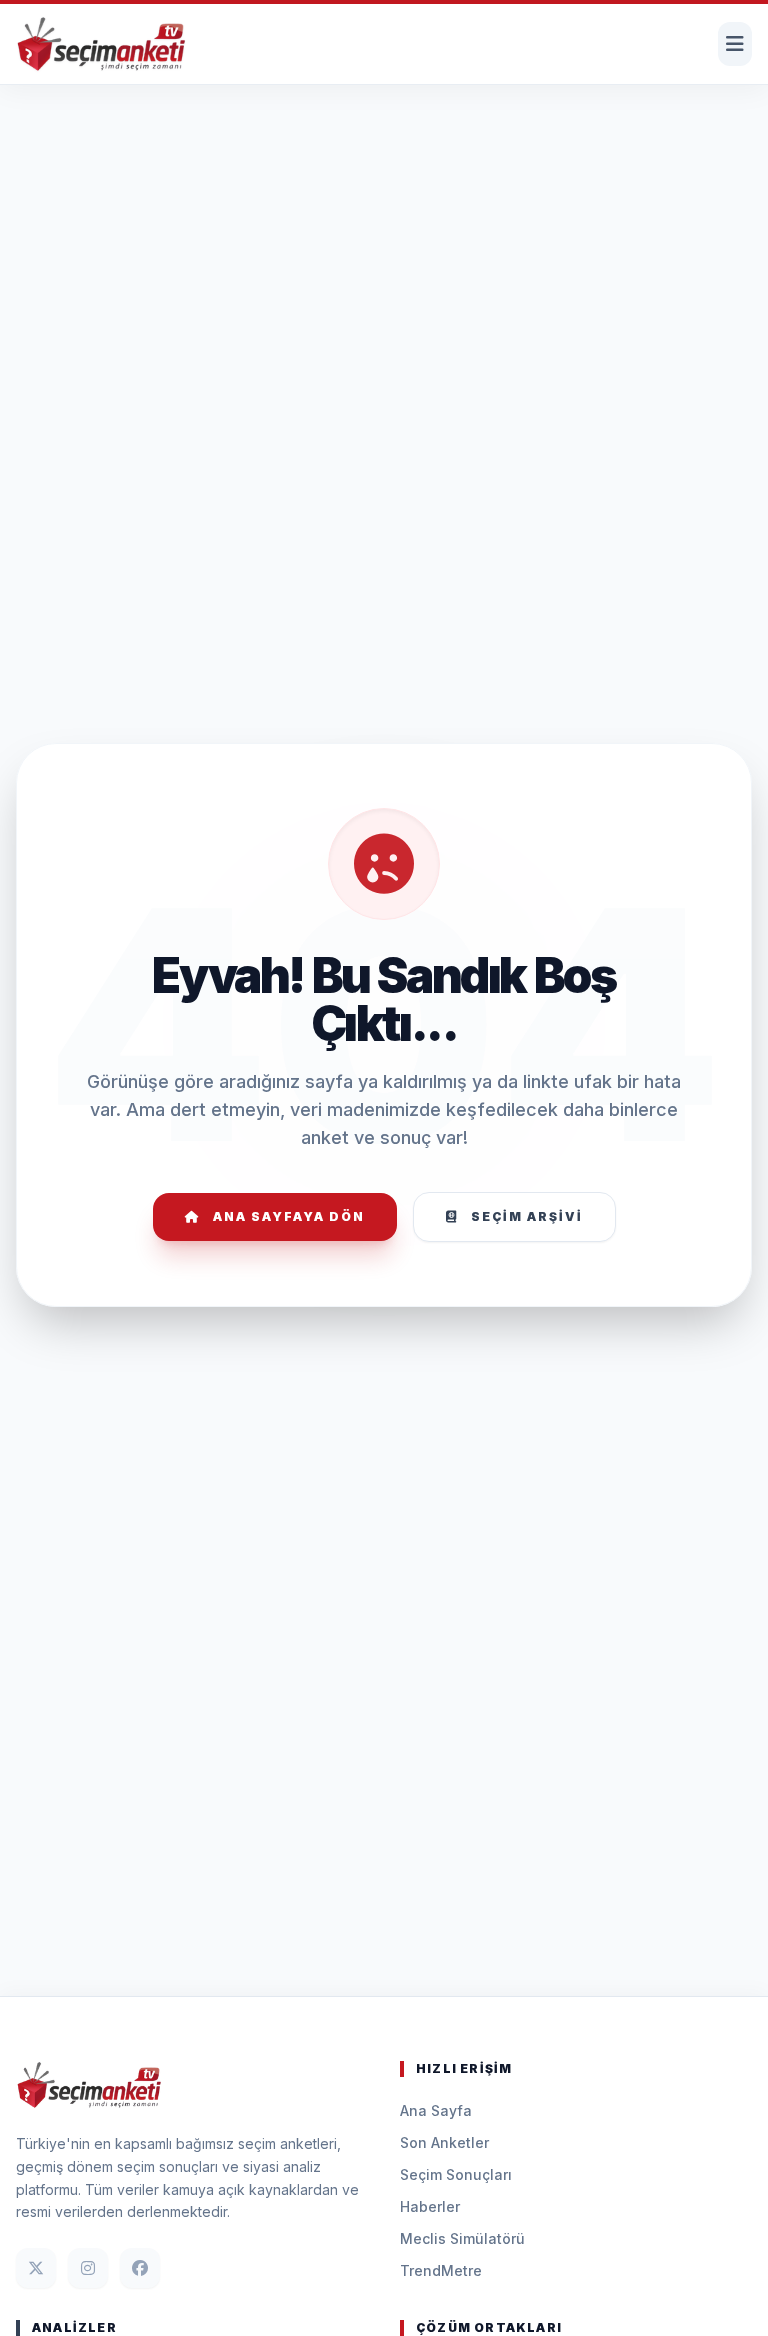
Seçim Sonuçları (456, 2174)
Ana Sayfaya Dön (289, 1216)
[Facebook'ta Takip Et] (140, 2268)
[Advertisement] (384, 146)
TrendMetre (441, 2270)
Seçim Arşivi (527, 1216)
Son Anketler (444, 2142)
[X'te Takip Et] (36, 2268)
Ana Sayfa (436, 2110)
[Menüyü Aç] (735, 44)
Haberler (430, 2206)
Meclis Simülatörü (462, 2238)
